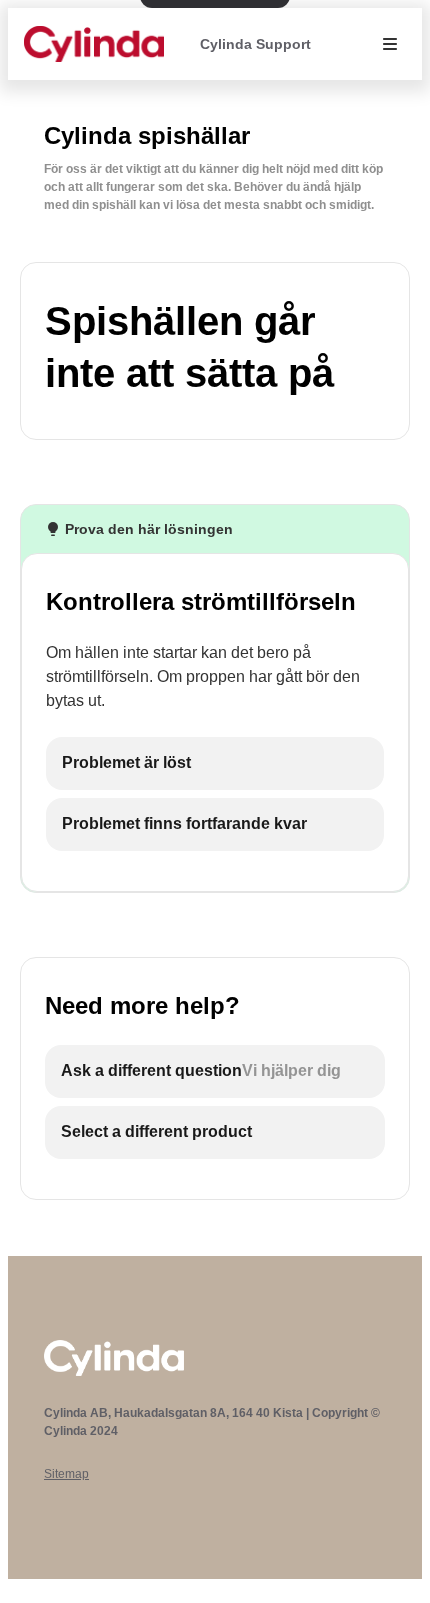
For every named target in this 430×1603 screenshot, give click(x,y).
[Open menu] (390, 44)
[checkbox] (215, 763)
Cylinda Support (255, 44)
